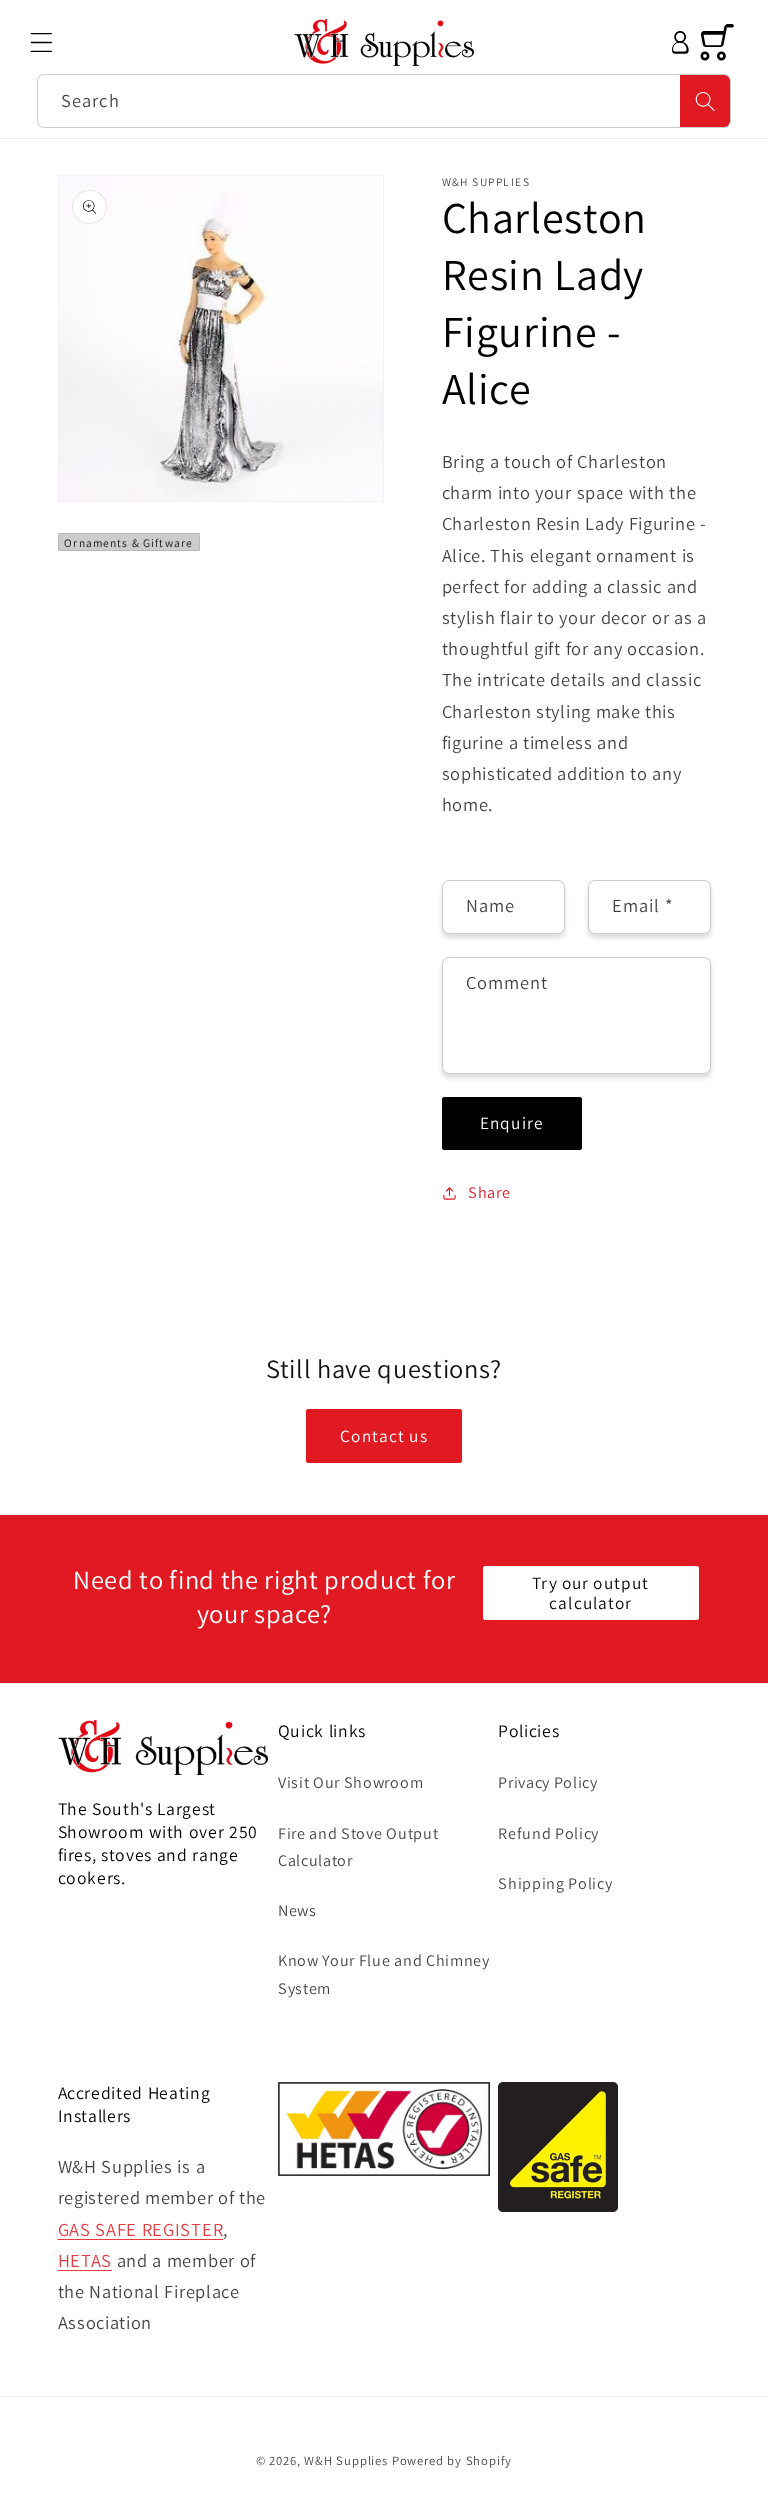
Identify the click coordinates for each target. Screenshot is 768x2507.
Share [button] (489, 1192)
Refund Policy (548, 1833)
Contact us (384, 1435)
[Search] (705, 101)
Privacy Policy (548, 1782)
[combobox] (384, 101)
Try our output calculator (590, 1592)
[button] (41, 42)
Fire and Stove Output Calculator (358, 1847)
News (297, 1910)
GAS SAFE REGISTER (141, 2229)
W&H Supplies (346, 2460)
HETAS (85, 2260)
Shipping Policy (555, 1883)
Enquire (511, 1122)
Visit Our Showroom (350, 1782)
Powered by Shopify (452, 2460)
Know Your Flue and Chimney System (384, 1974)
